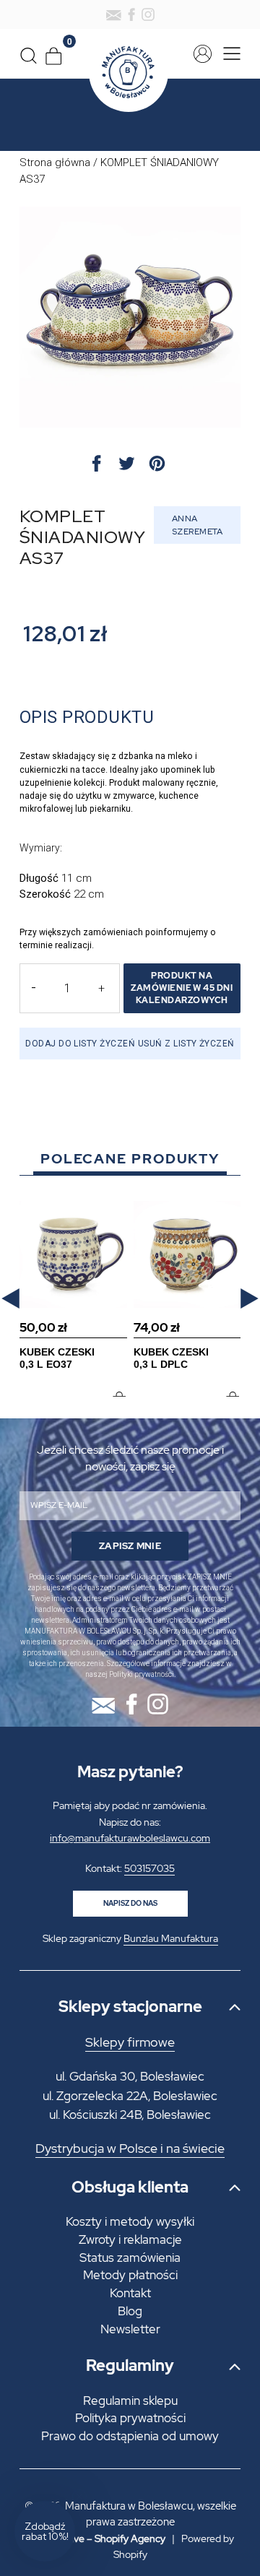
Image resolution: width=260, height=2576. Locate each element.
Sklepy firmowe (130, 2042)
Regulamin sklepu (130, 2401)
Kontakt (130, 2293)
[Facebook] (131, 14)
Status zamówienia (130, 2258)
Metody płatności (130, 2275)
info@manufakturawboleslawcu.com (130, 1838)
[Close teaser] (79, 2497)
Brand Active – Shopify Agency (96, 2538)
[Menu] (228, 54)
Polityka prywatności (130, 2418)
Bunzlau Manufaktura (171, 1938)
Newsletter (130, 2329)
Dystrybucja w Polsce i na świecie (130, 2148)
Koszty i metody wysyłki (130, 2221)
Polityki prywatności (142, 1674)
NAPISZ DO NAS (130, 1903)
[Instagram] (148, 14)
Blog (130, 2311)
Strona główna (55, 162)
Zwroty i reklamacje (130, 2239)
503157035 (149, 1868)
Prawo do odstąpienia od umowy (130, 2436)
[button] (10, 1299)
